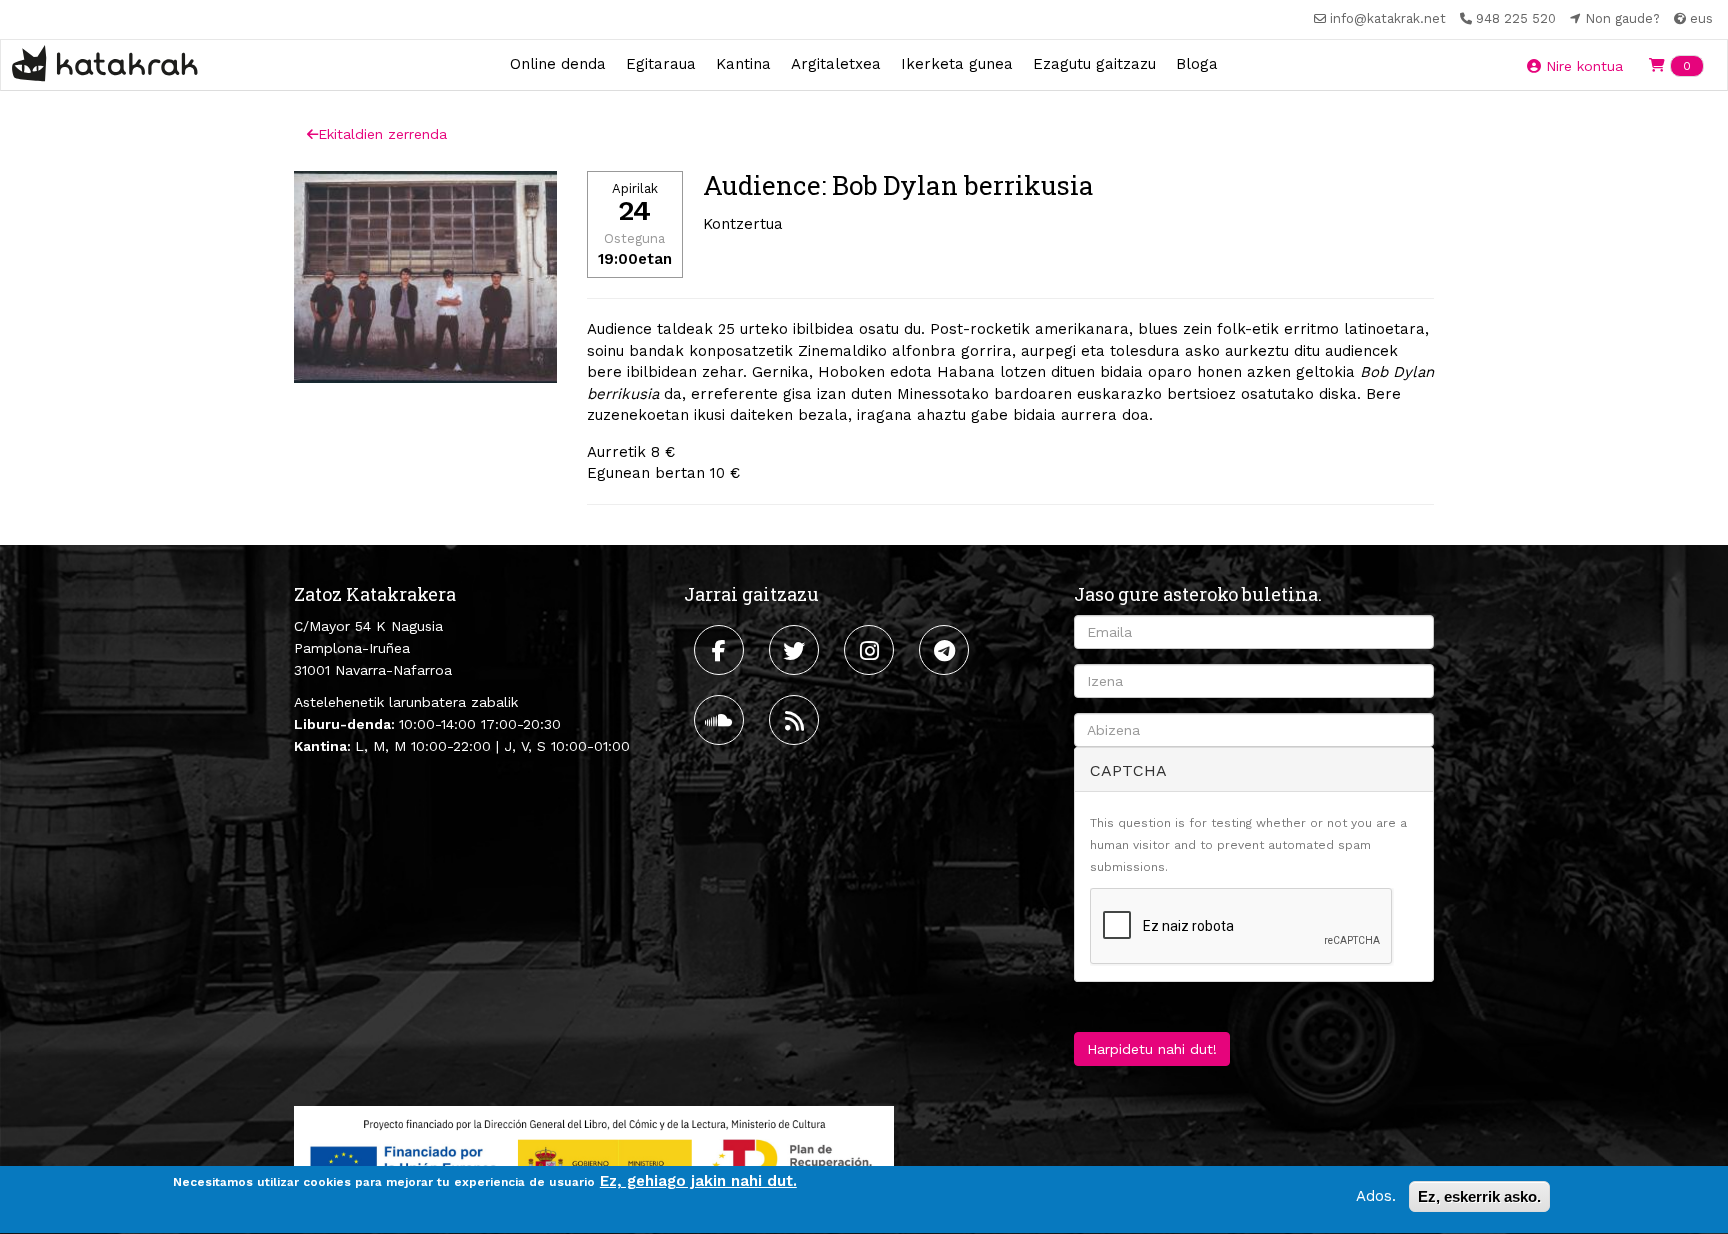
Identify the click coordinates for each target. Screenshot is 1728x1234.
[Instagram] (871, 650)
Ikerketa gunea (957, 64)
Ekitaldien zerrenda (382, 134)
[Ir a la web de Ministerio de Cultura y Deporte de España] (594, 1159)
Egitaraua (661, 64)
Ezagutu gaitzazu (1094, 64)
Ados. (1376, 1196)
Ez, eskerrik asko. (1479, 1196)
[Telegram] (946, 650)
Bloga (1197, 64)
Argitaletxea (836, 64)
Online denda (558, 64)
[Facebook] (721, 650)
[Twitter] (796, 650)
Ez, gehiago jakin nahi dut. (698, 1181)
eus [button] (1699, 18)
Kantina (743, 64)
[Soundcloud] (721, 720)
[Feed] (796, 720)
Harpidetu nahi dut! (1152, 1049)
